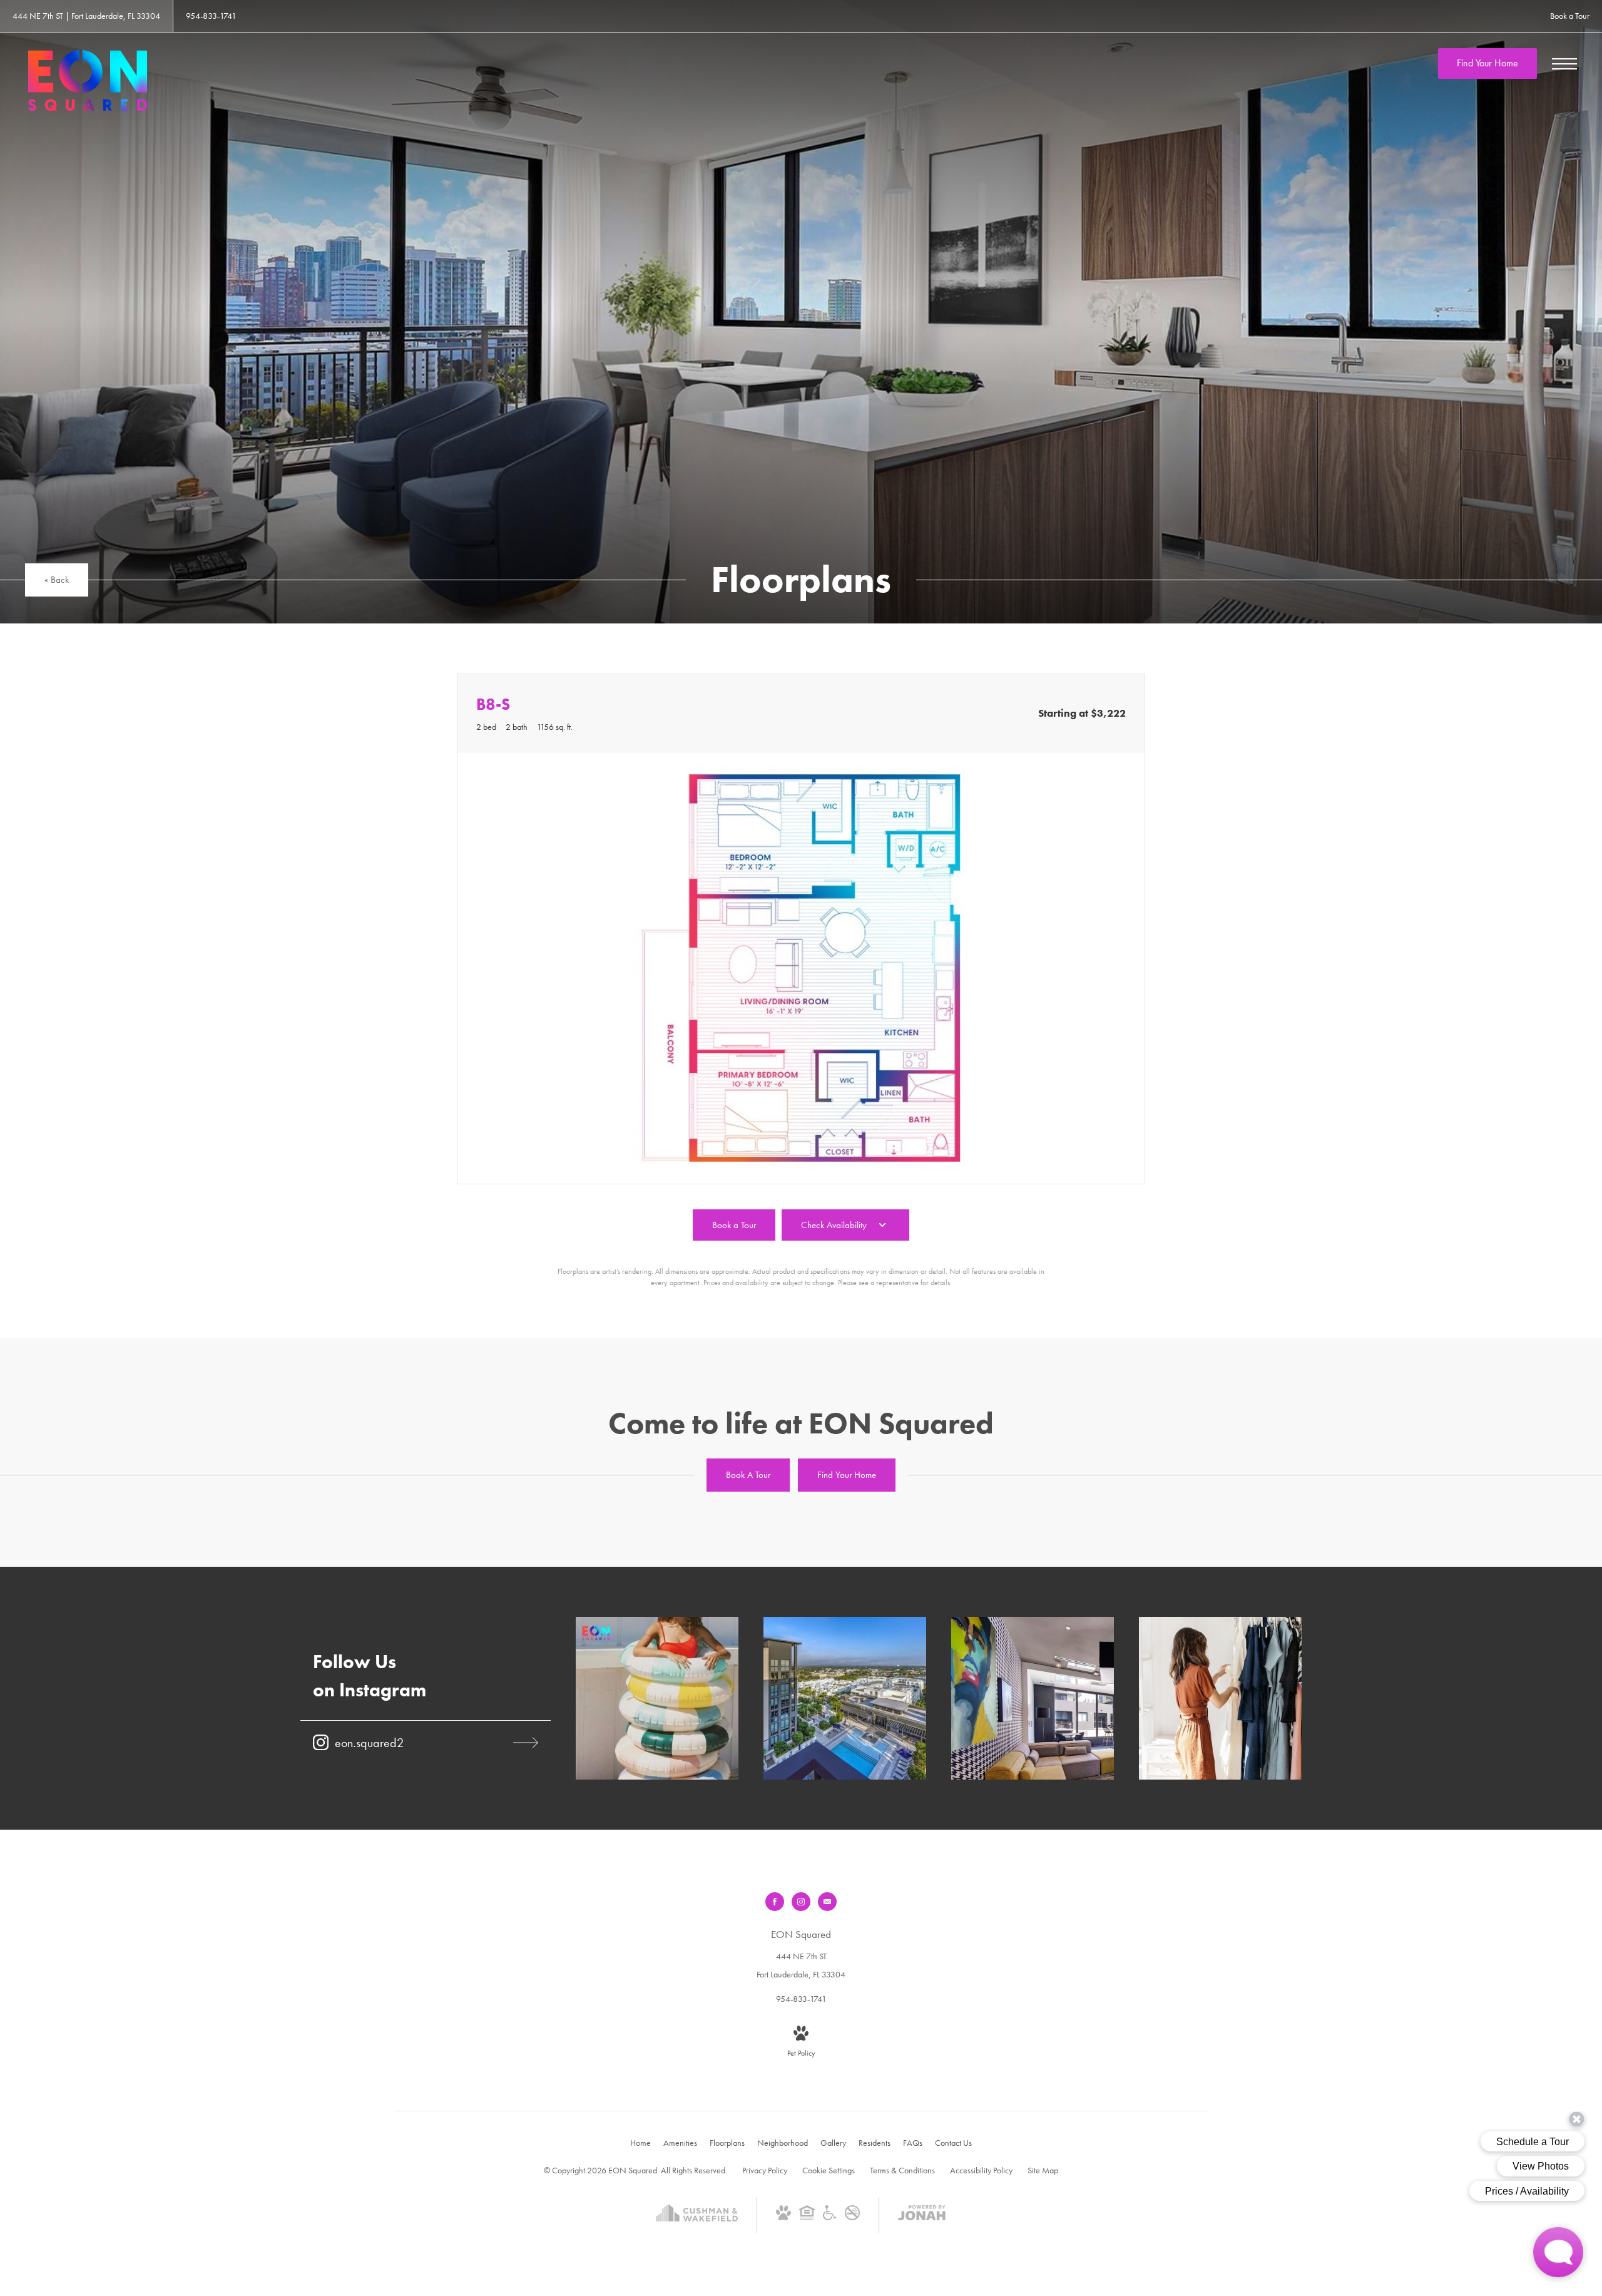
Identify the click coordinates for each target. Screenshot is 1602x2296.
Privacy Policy (765, 2170)
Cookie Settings (829, 2170)
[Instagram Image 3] (1033, 1698)
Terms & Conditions (902, 2170)
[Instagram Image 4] (1220, 1698)
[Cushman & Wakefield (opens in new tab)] (697, 2225)
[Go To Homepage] (88, 80)
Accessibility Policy (981, 2170)
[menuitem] (640, 2143)
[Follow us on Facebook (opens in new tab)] (775, 1902)
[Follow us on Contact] (827, 1902)
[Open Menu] (1564, 64)
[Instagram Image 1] (657, 1698)
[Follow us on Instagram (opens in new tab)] (801, 1902)
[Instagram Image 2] (845, 1698)
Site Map (1043, 2170)
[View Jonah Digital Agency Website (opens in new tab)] (922, 2215)
